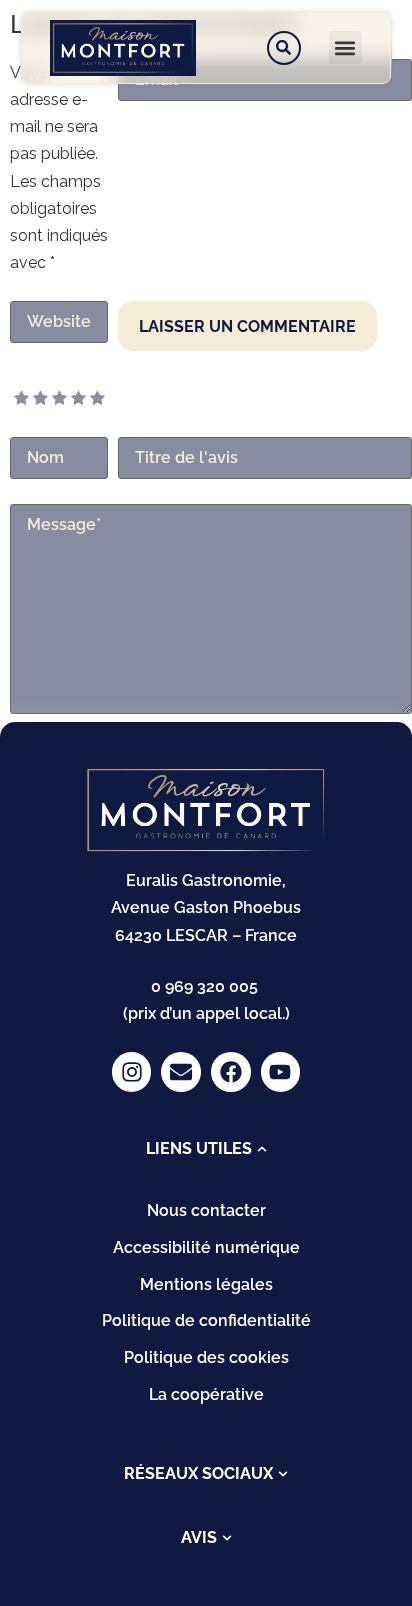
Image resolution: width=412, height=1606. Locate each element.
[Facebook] (231, 1072)
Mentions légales (206, 1284)
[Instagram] (132, 1072)
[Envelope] (181, 1072)
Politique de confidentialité (206, 1320)
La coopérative (206, 1394)
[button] (345, 47)
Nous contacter (206, 1210)
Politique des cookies (206, 1357)
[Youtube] (281, 1072)
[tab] (206, 1149)
